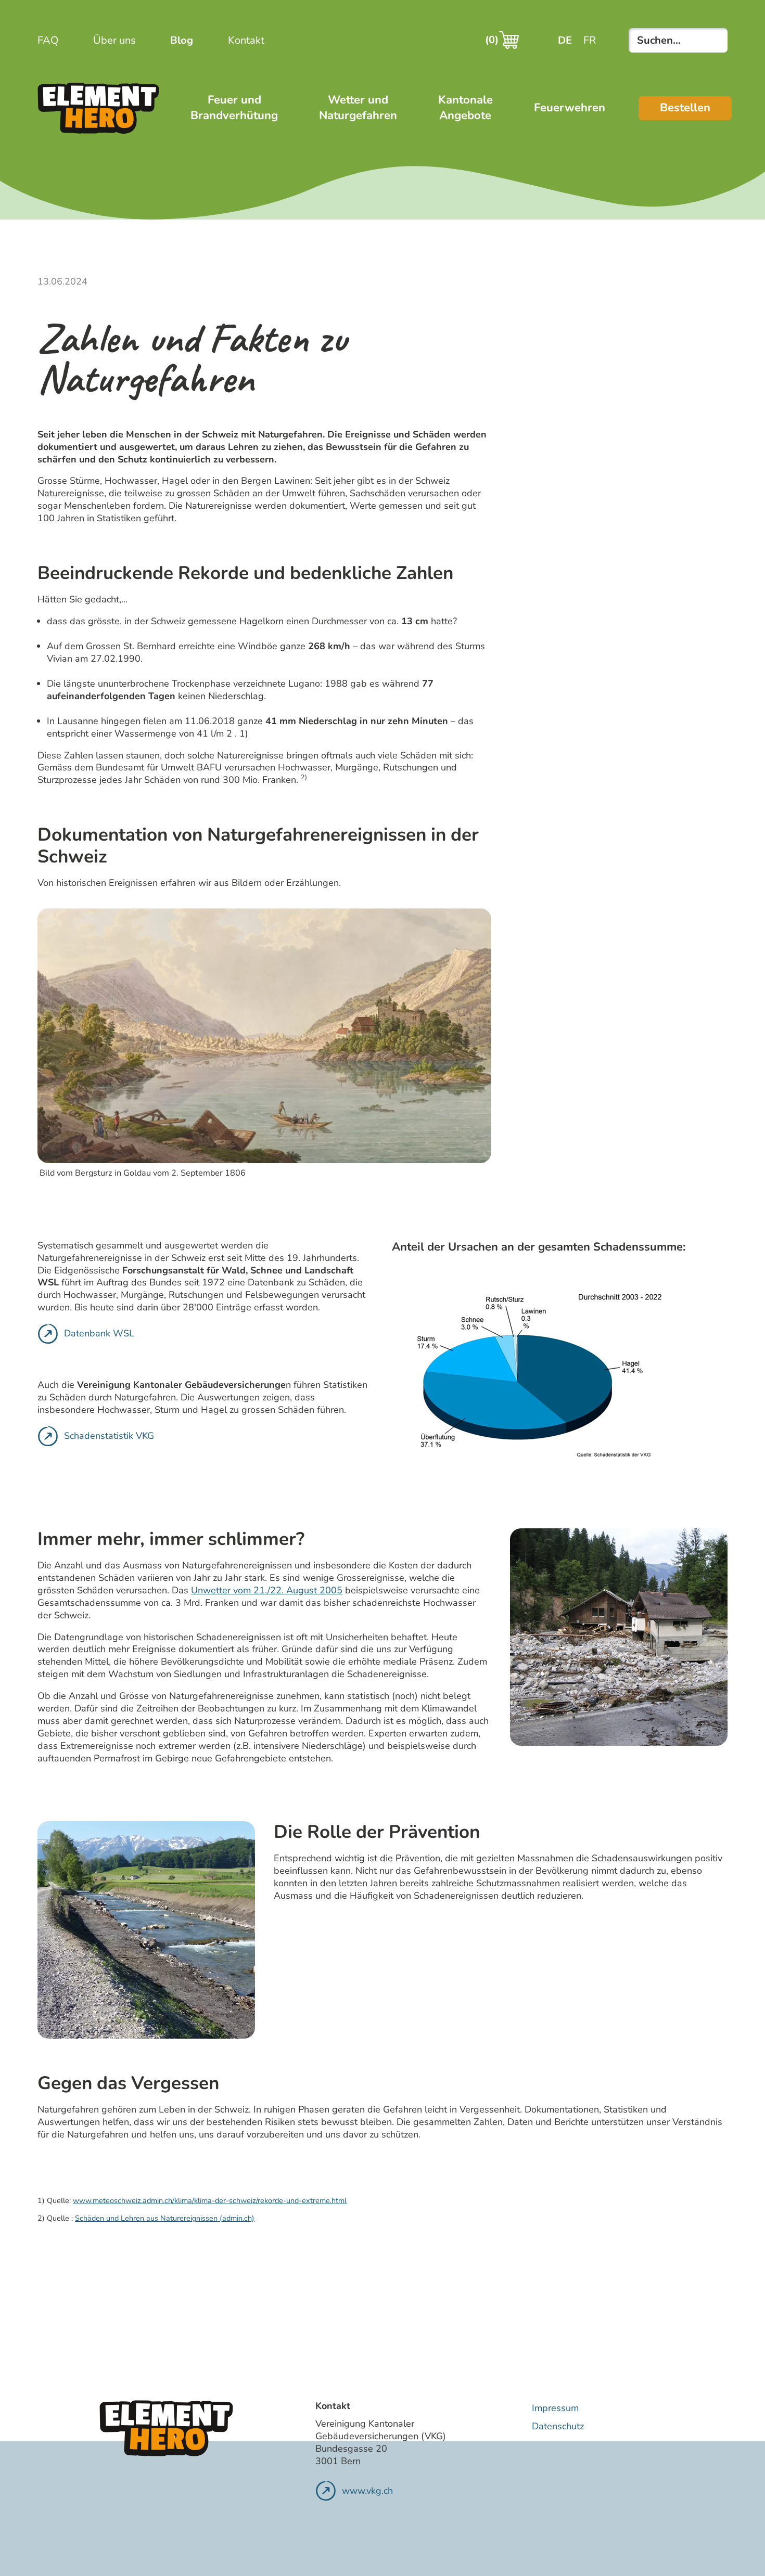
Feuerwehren (570, 108)
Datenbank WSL (99, 1333)
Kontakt (246, 40)
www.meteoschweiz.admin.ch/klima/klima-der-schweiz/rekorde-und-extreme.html (210, 2200)
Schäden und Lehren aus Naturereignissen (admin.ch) (165, 2218)
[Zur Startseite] (98, 108)
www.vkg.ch (367, 2491)
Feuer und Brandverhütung (234, 108)
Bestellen (685, 108)
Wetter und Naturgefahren (358, 108)
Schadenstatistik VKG (109, 1436)
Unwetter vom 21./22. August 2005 (267, 1590)
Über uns (114, 40)
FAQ (48, 40)
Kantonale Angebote (466, 108)
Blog (182, 40)
